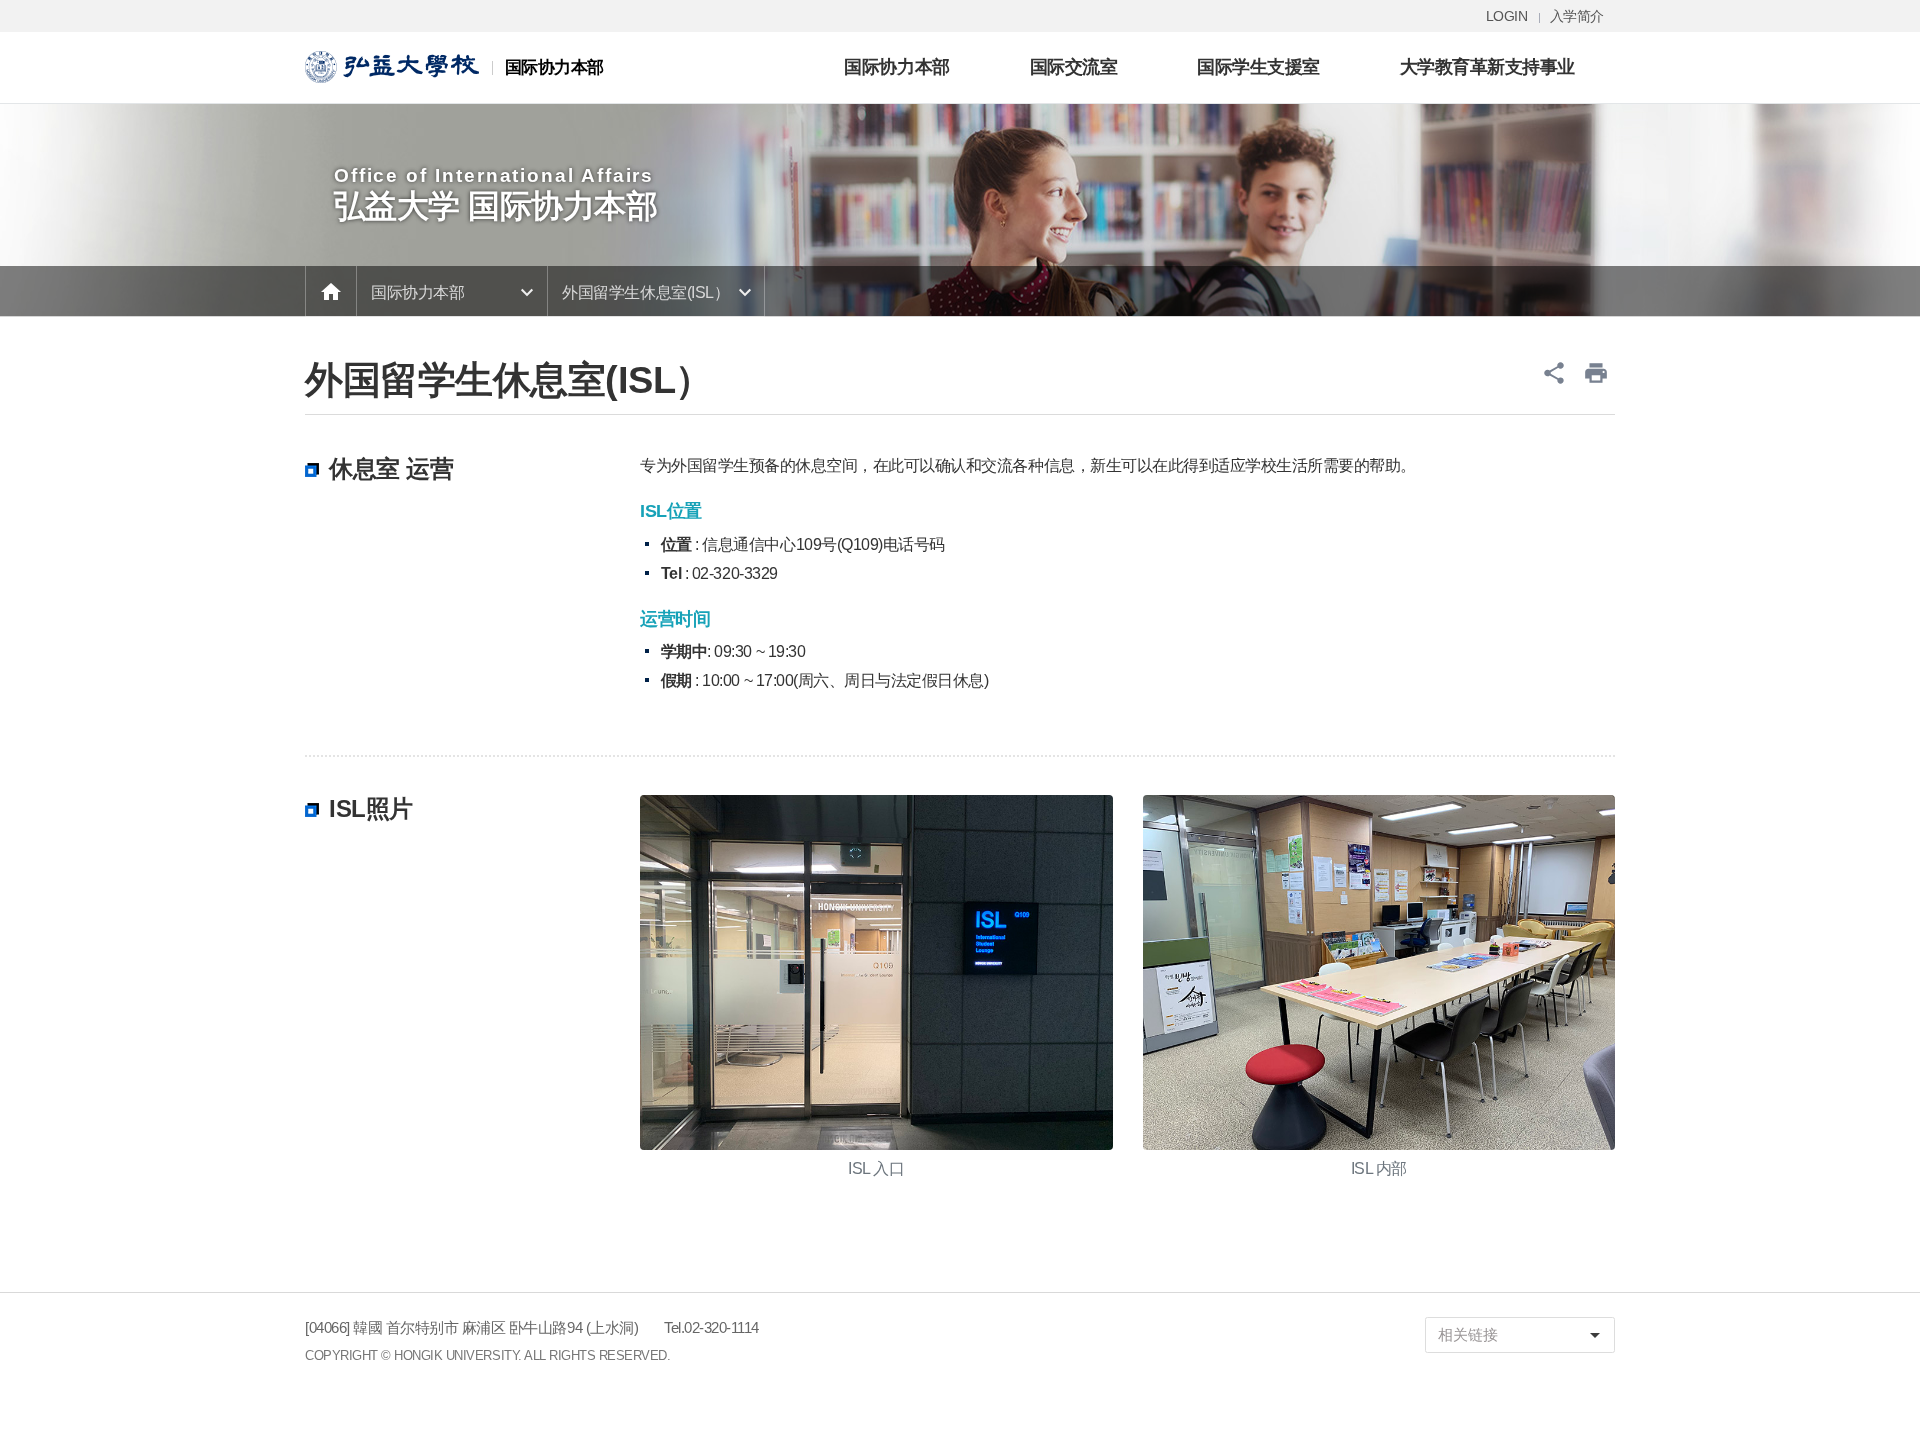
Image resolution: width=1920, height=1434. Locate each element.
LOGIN (1507, 16)
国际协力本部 (896, 66)
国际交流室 (1074, 66)
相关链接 (1522, 1335)
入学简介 (1577, 16)
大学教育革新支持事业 (1487, 66)
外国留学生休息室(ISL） (645, 292)
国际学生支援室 (1258, 66)
